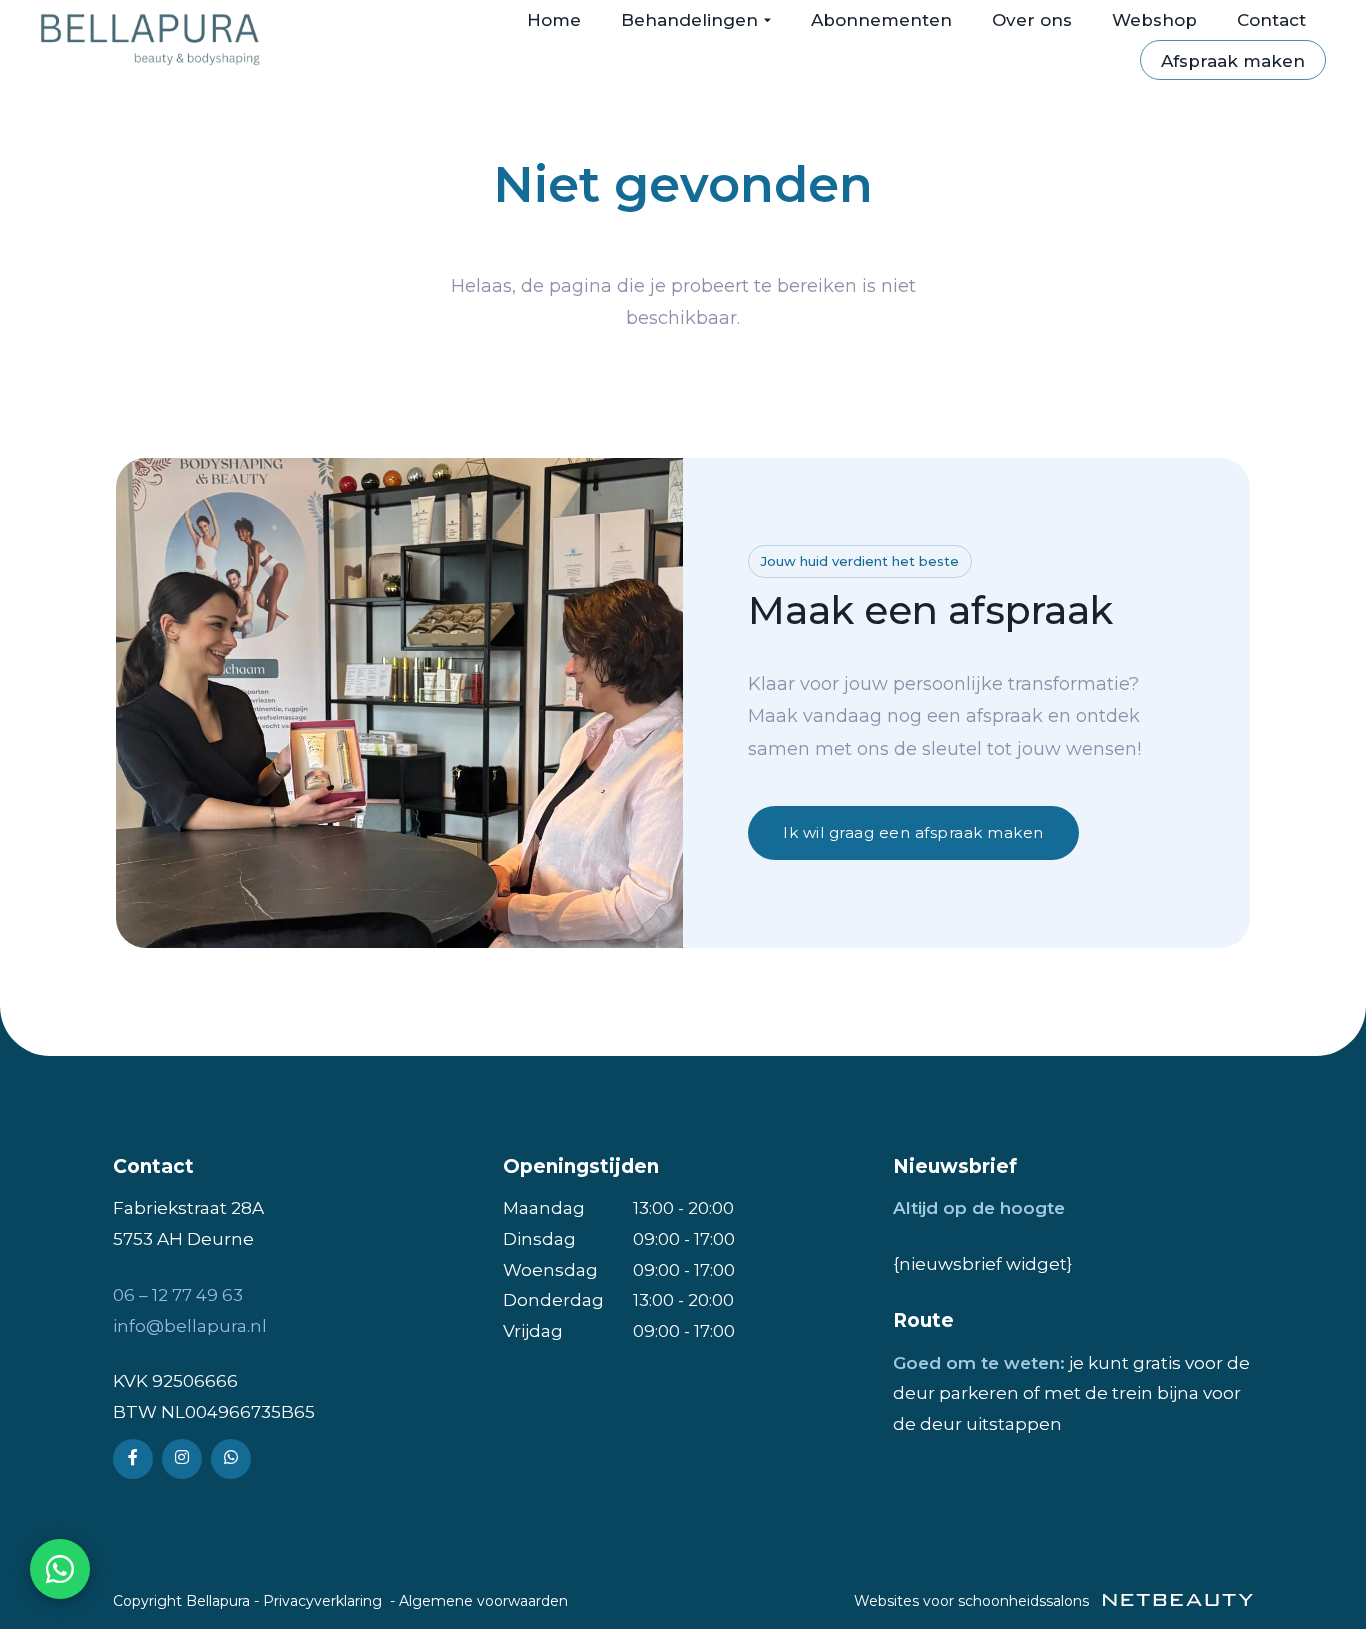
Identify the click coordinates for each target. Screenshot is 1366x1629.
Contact (1271, 20)
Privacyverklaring (322, 1601)
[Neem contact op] (60, 1569)
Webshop (1154, 20)
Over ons (1032, 20)
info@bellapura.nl (190, 1326)
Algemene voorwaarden (483, 1601)
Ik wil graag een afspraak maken (913, 832)
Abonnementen (881, 20)
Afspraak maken (1233, 61)
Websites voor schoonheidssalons (973, 1601)
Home (554, 20)
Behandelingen (689, 20)
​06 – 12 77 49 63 (178, 1295)
